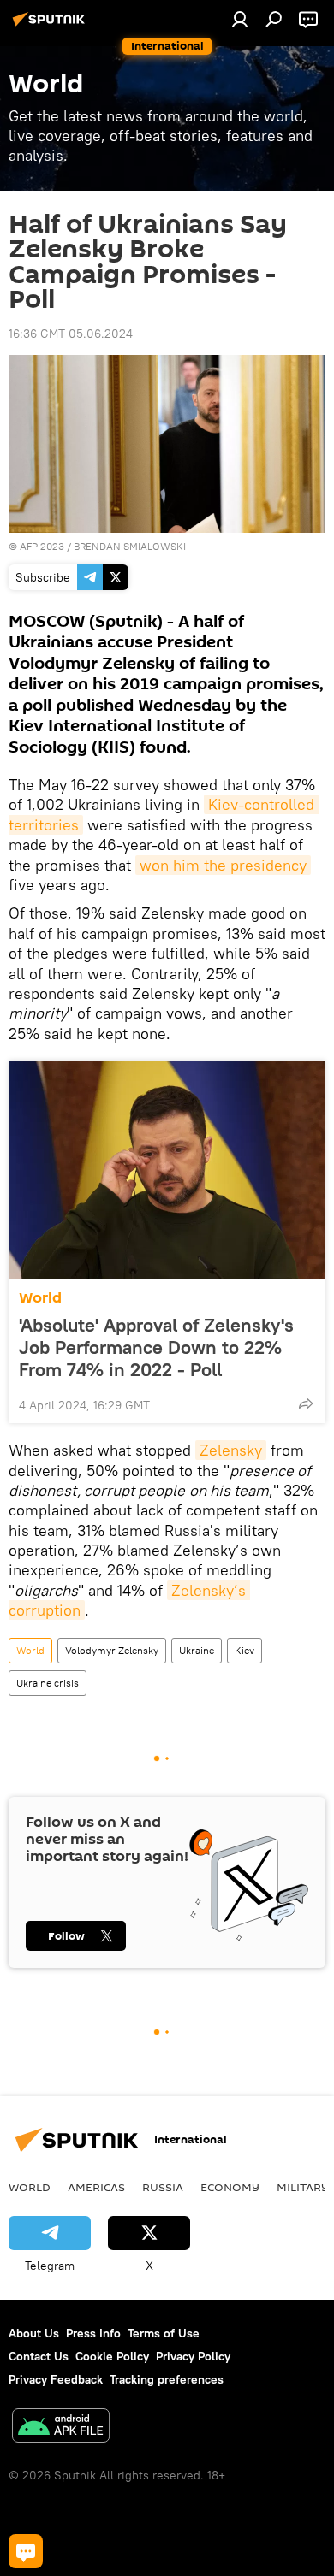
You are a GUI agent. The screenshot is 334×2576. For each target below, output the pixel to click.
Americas (96, 2187)
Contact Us (39, 2356)
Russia (163, 2187)
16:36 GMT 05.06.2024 (71, 334)
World (40, 1298)
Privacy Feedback (56, 2379)
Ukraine (197, 1650)
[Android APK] (61, 2428)
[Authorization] (240, 19)
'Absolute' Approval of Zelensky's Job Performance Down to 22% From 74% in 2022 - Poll (156, 1347)
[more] (306, 1403)
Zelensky (231, 1450)
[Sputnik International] (51, 26)
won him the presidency (223, 865)
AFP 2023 (42, 546)
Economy (230, 2187)
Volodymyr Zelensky (112, 1650)
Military (303, 2187)
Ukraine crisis (48, 1683)
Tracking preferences (167, 2379)
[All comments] (26, 2551)
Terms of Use (164, 2333)
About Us (34, 2333)
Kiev (245, 1650)
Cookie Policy (112, 2356)
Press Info (93, 2333)
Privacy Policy (193, 2356)
